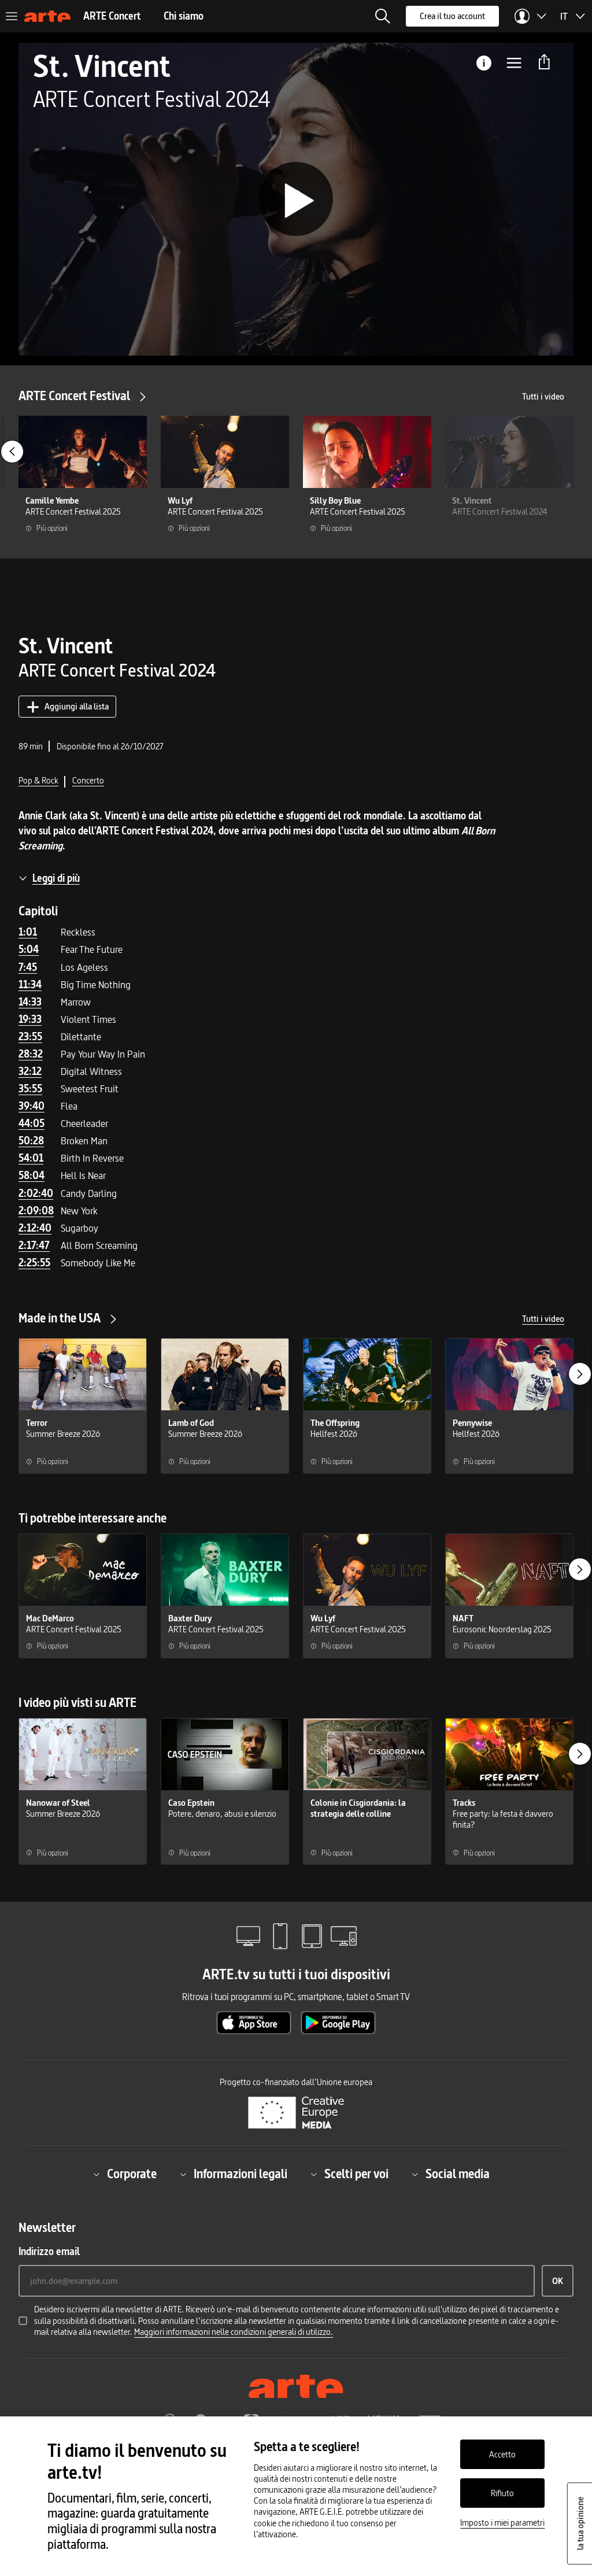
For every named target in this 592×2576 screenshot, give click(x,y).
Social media (458, 2174)
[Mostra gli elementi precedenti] (12, 452)
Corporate (132, 2174)
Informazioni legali (240, 2174)
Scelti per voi (356, 2174)
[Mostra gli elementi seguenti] (580, 1374)
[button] (383, 16)
